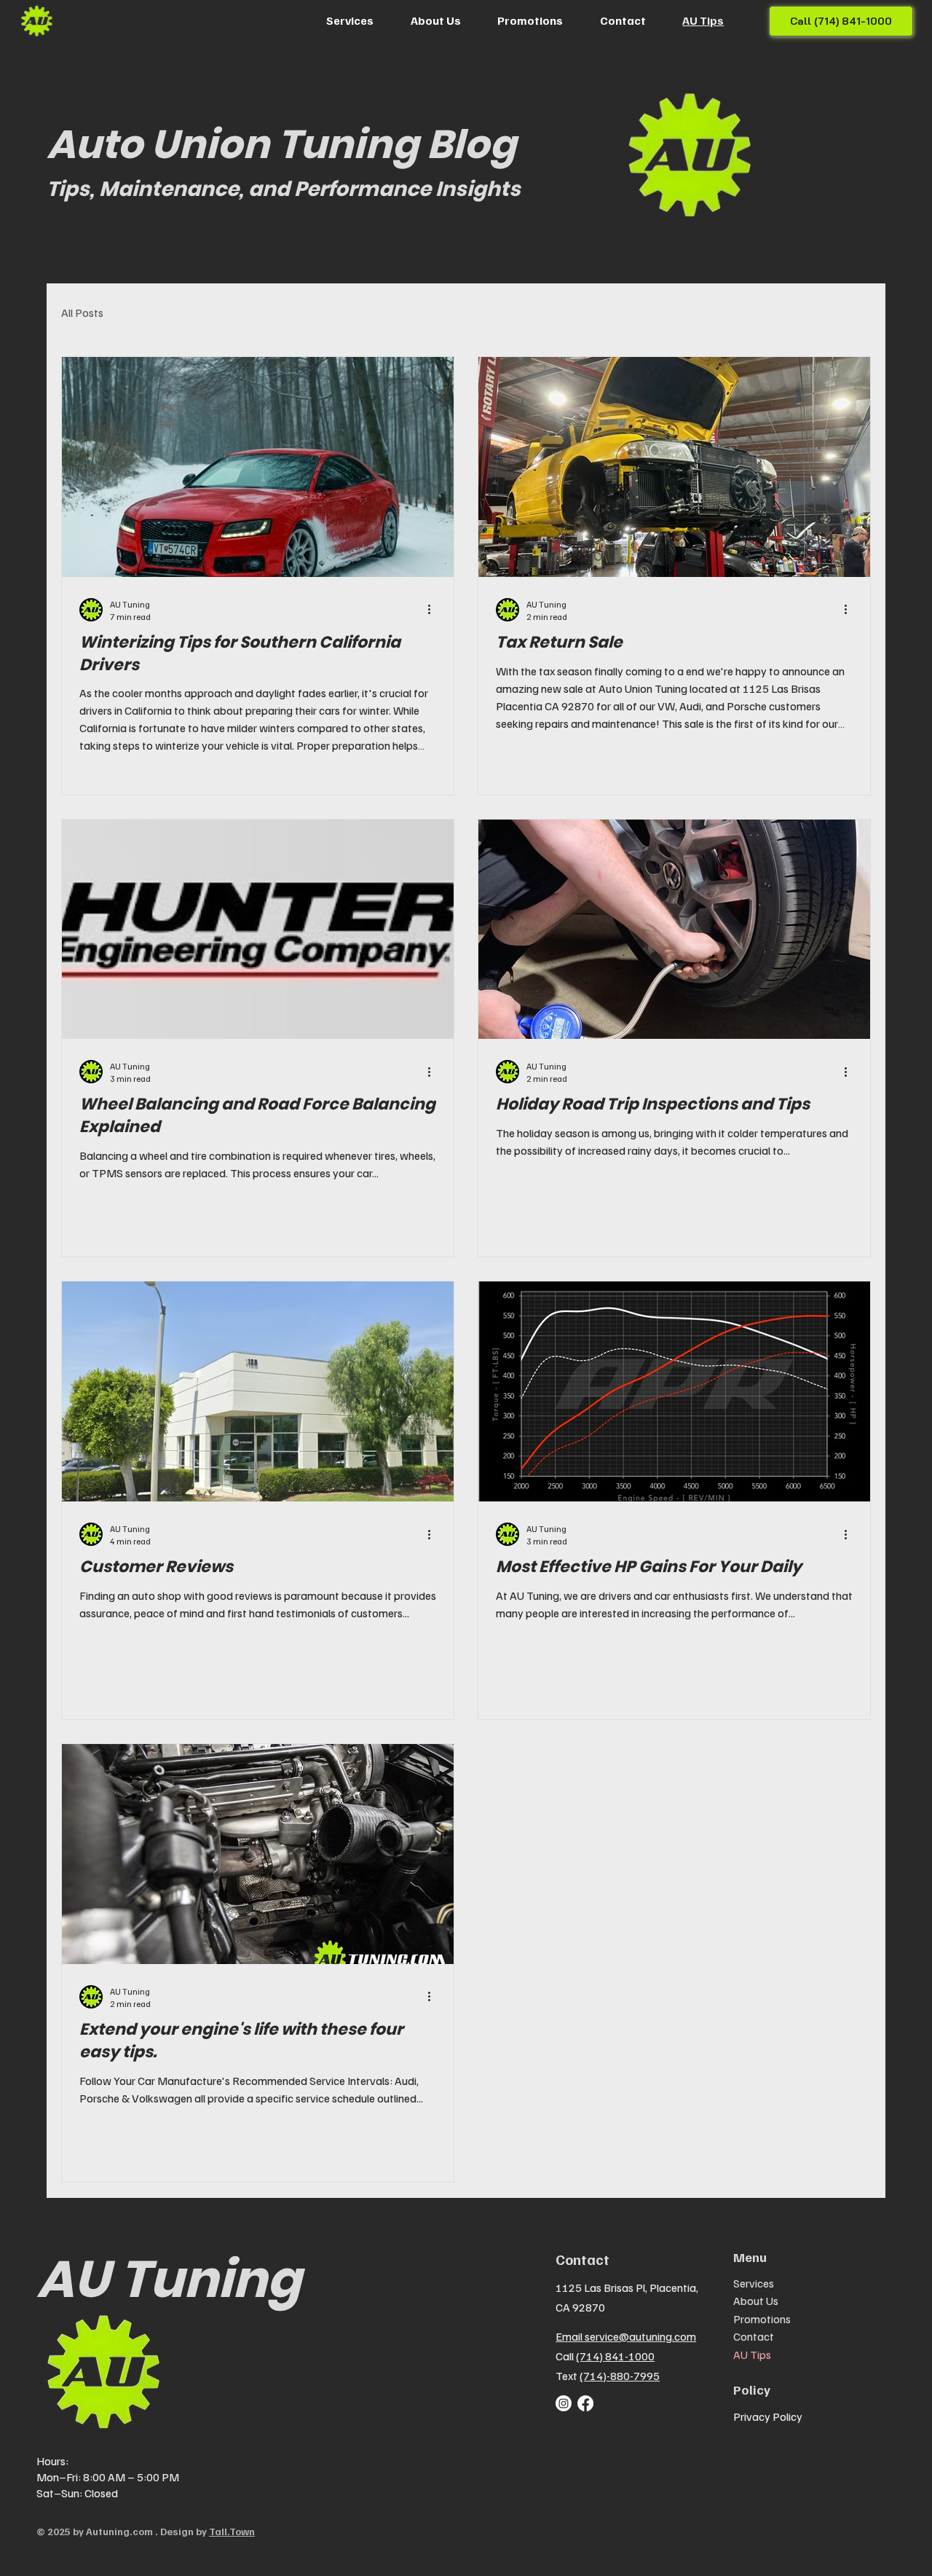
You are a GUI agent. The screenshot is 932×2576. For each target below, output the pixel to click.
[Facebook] (585, 2403)
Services (754, 2283)
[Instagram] (564, 2403)
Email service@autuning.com (626, 2336)
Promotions (762, 2319)
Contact (754, 2336)
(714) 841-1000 (615, 2356)
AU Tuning (169, 2279)
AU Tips (752, 2355)
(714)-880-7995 (620, 2376)
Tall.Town (232, 2531)
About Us (756, 2301)
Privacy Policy (768, 2416)
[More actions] (434, 610)
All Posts (82, 313)
